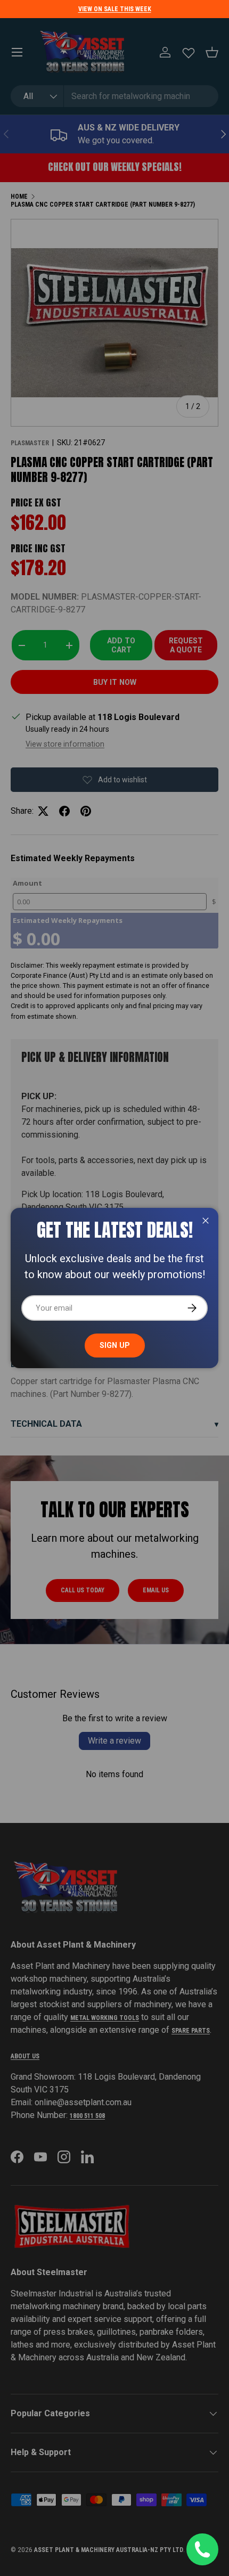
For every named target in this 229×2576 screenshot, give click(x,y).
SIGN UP (115, 1345)
